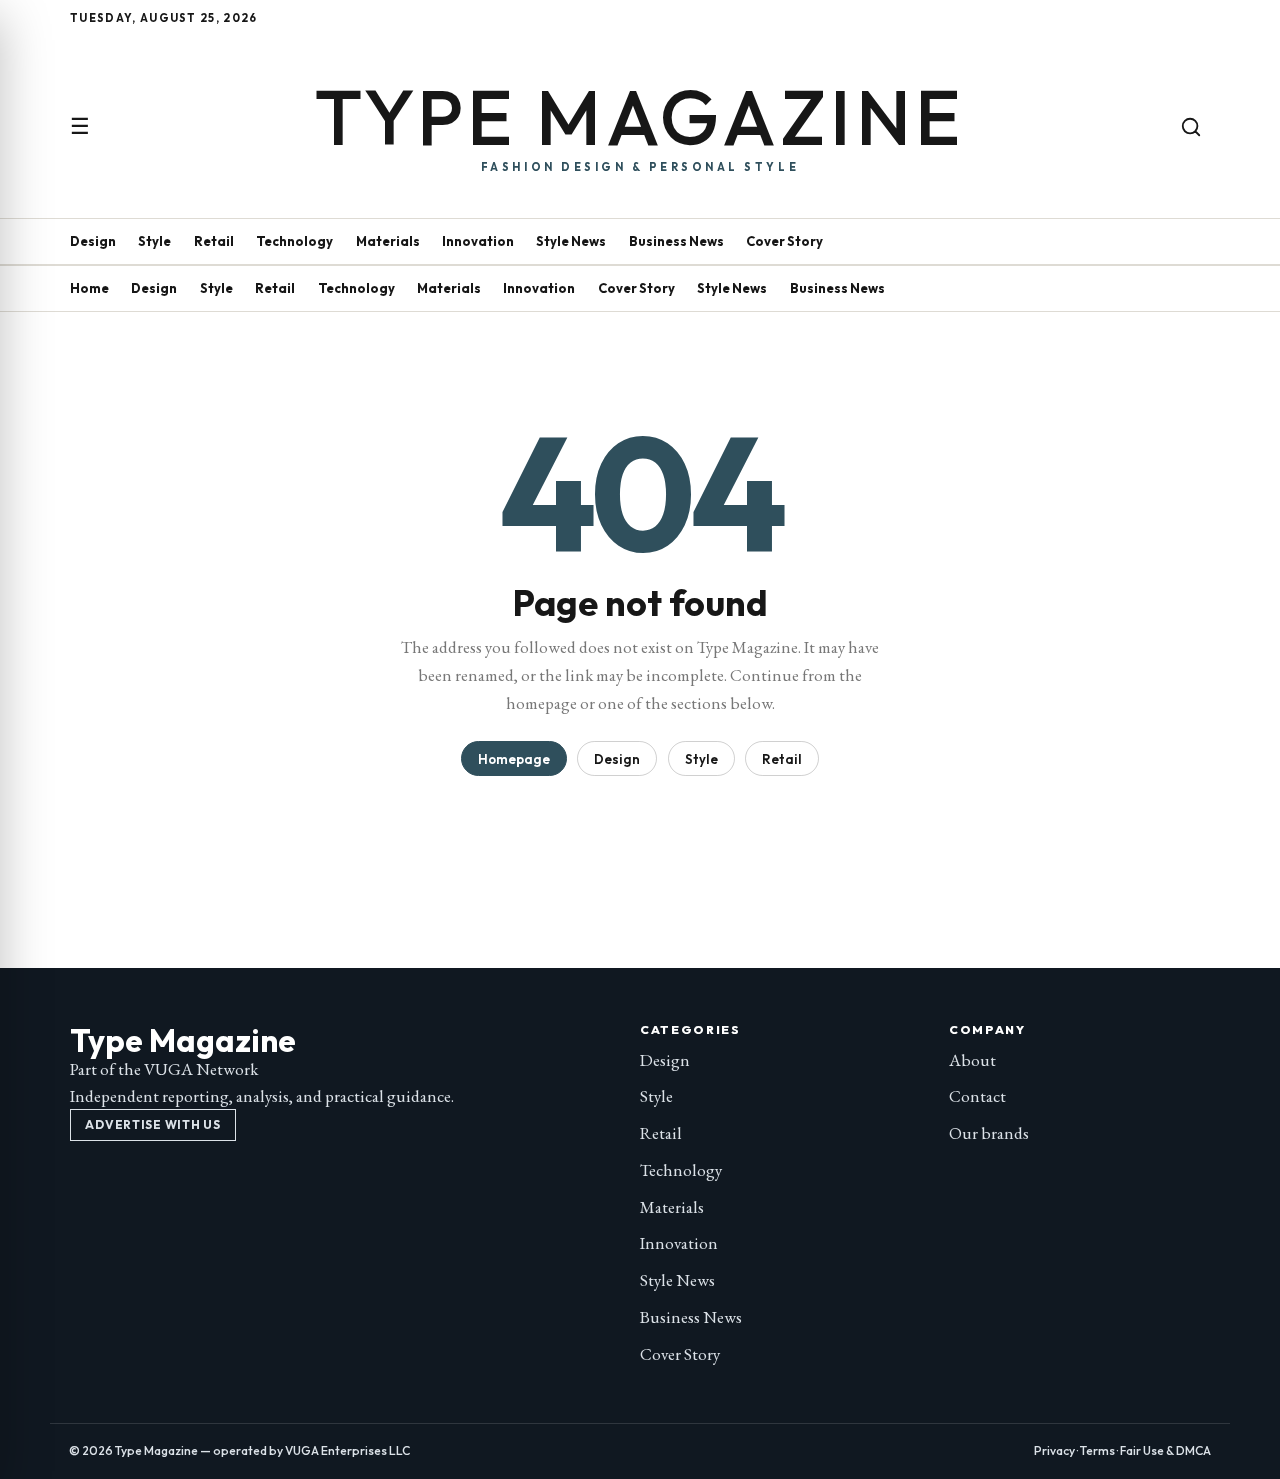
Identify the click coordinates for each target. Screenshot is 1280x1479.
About (972, 1060)
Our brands (989, 1133)
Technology (294, 241)
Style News (571, 241)
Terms (1097, 1450)
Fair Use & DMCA (1165, 1450)
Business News (676, 241)
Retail (214, 241)
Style (154, 241)
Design (93, 241)
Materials (388, 241)
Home (89, 288)
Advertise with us (152, 1124)
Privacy (1054, 1450)
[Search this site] (1191, 127)
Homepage (514, 759)
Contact (977, 1096)
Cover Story (784, 241)
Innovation (478, 241)
